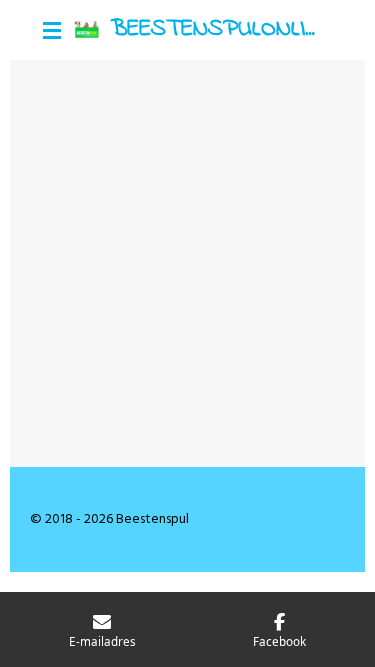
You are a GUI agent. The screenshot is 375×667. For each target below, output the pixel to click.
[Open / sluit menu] (52, 30)
